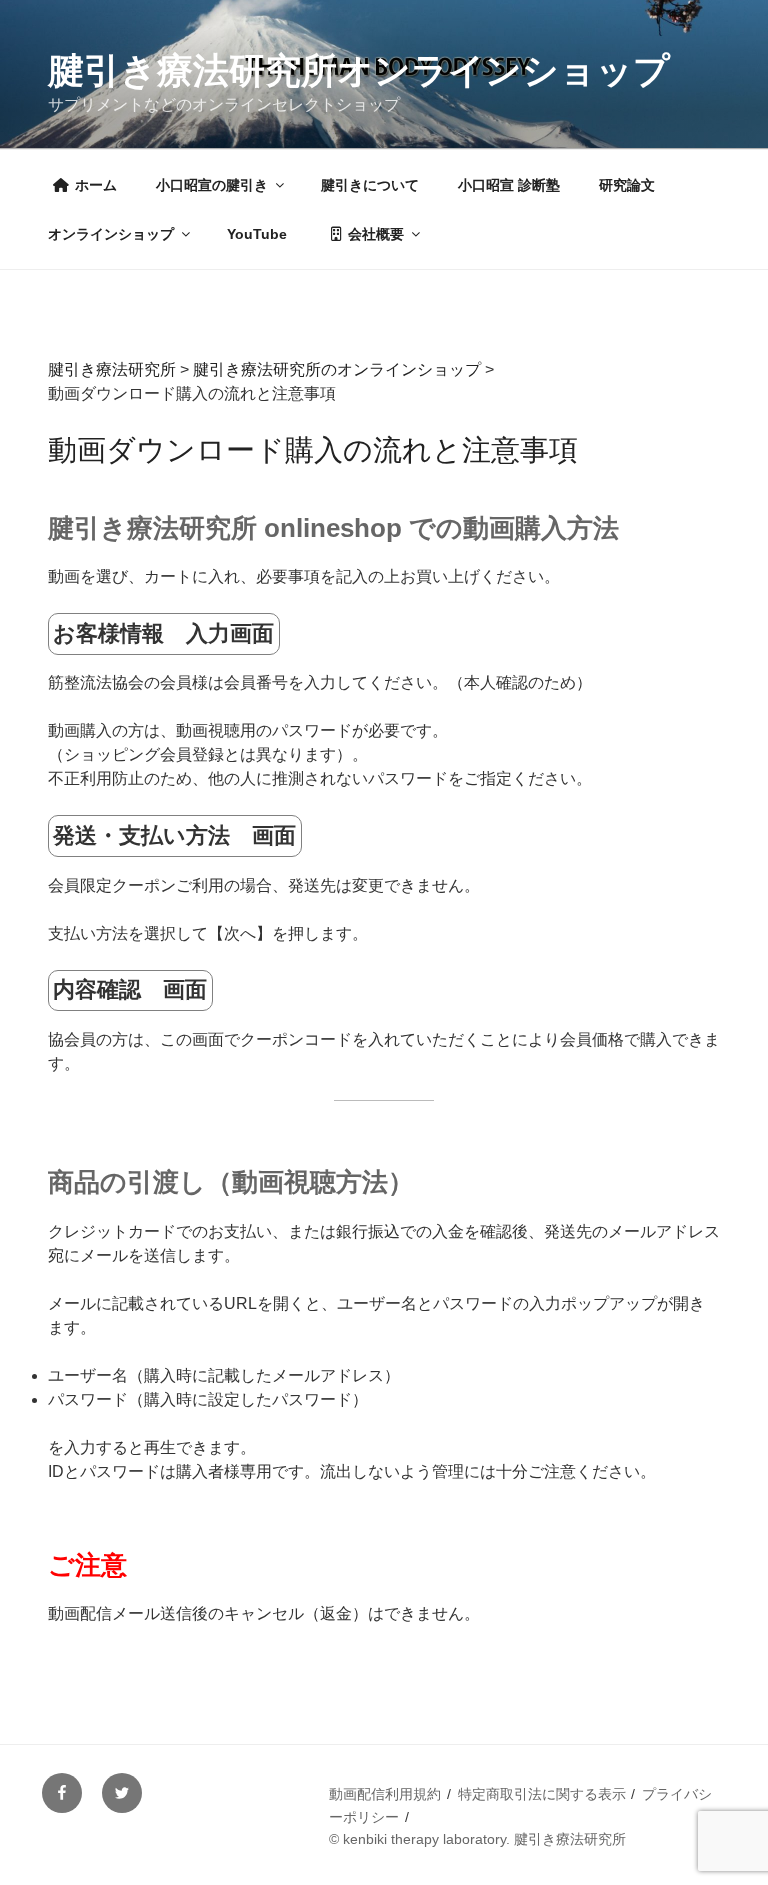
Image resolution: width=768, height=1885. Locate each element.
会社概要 (376, 234)
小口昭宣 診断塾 (509, 185)
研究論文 (627, 185)
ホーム (96, 185)
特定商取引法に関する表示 (542, 1794)
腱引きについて (370, 185)
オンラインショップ (111, 234)
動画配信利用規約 (385, 1794)
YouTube (257, 234)
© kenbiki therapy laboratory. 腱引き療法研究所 (477, 1839)
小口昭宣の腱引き (212, 185)
